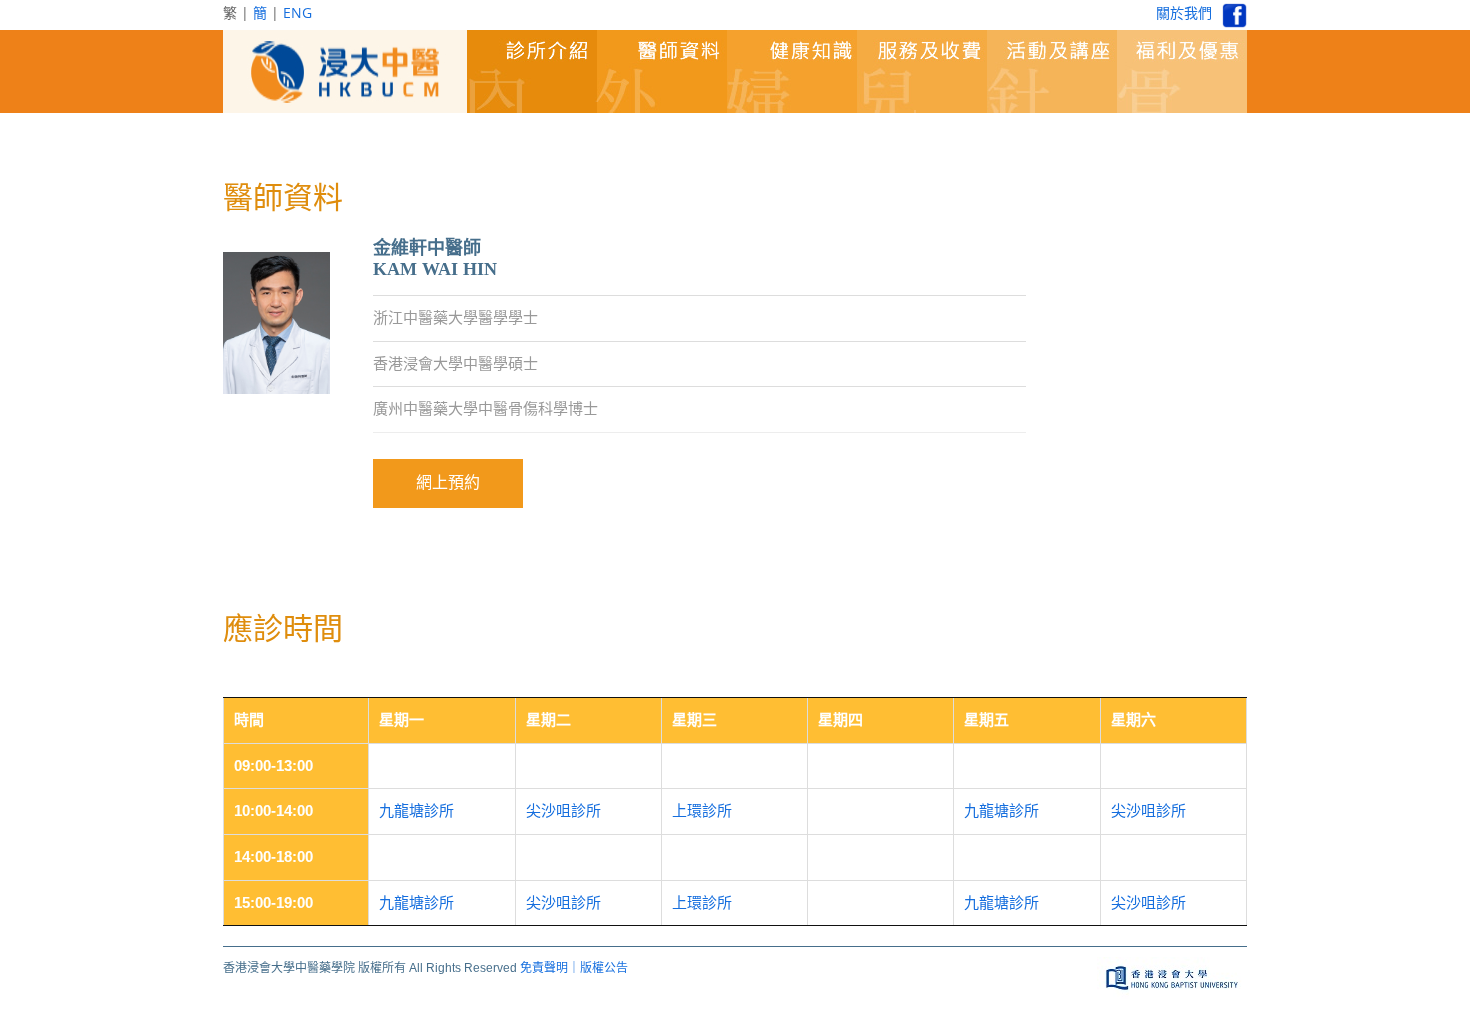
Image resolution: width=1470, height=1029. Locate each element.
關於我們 (1184, 12)
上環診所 (702, 810)
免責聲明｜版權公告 (574, 968)
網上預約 (448, 482)
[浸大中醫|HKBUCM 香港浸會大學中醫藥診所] (345, 71)
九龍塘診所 (416, 810)
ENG (297, 12)
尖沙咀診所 (563, 810)
